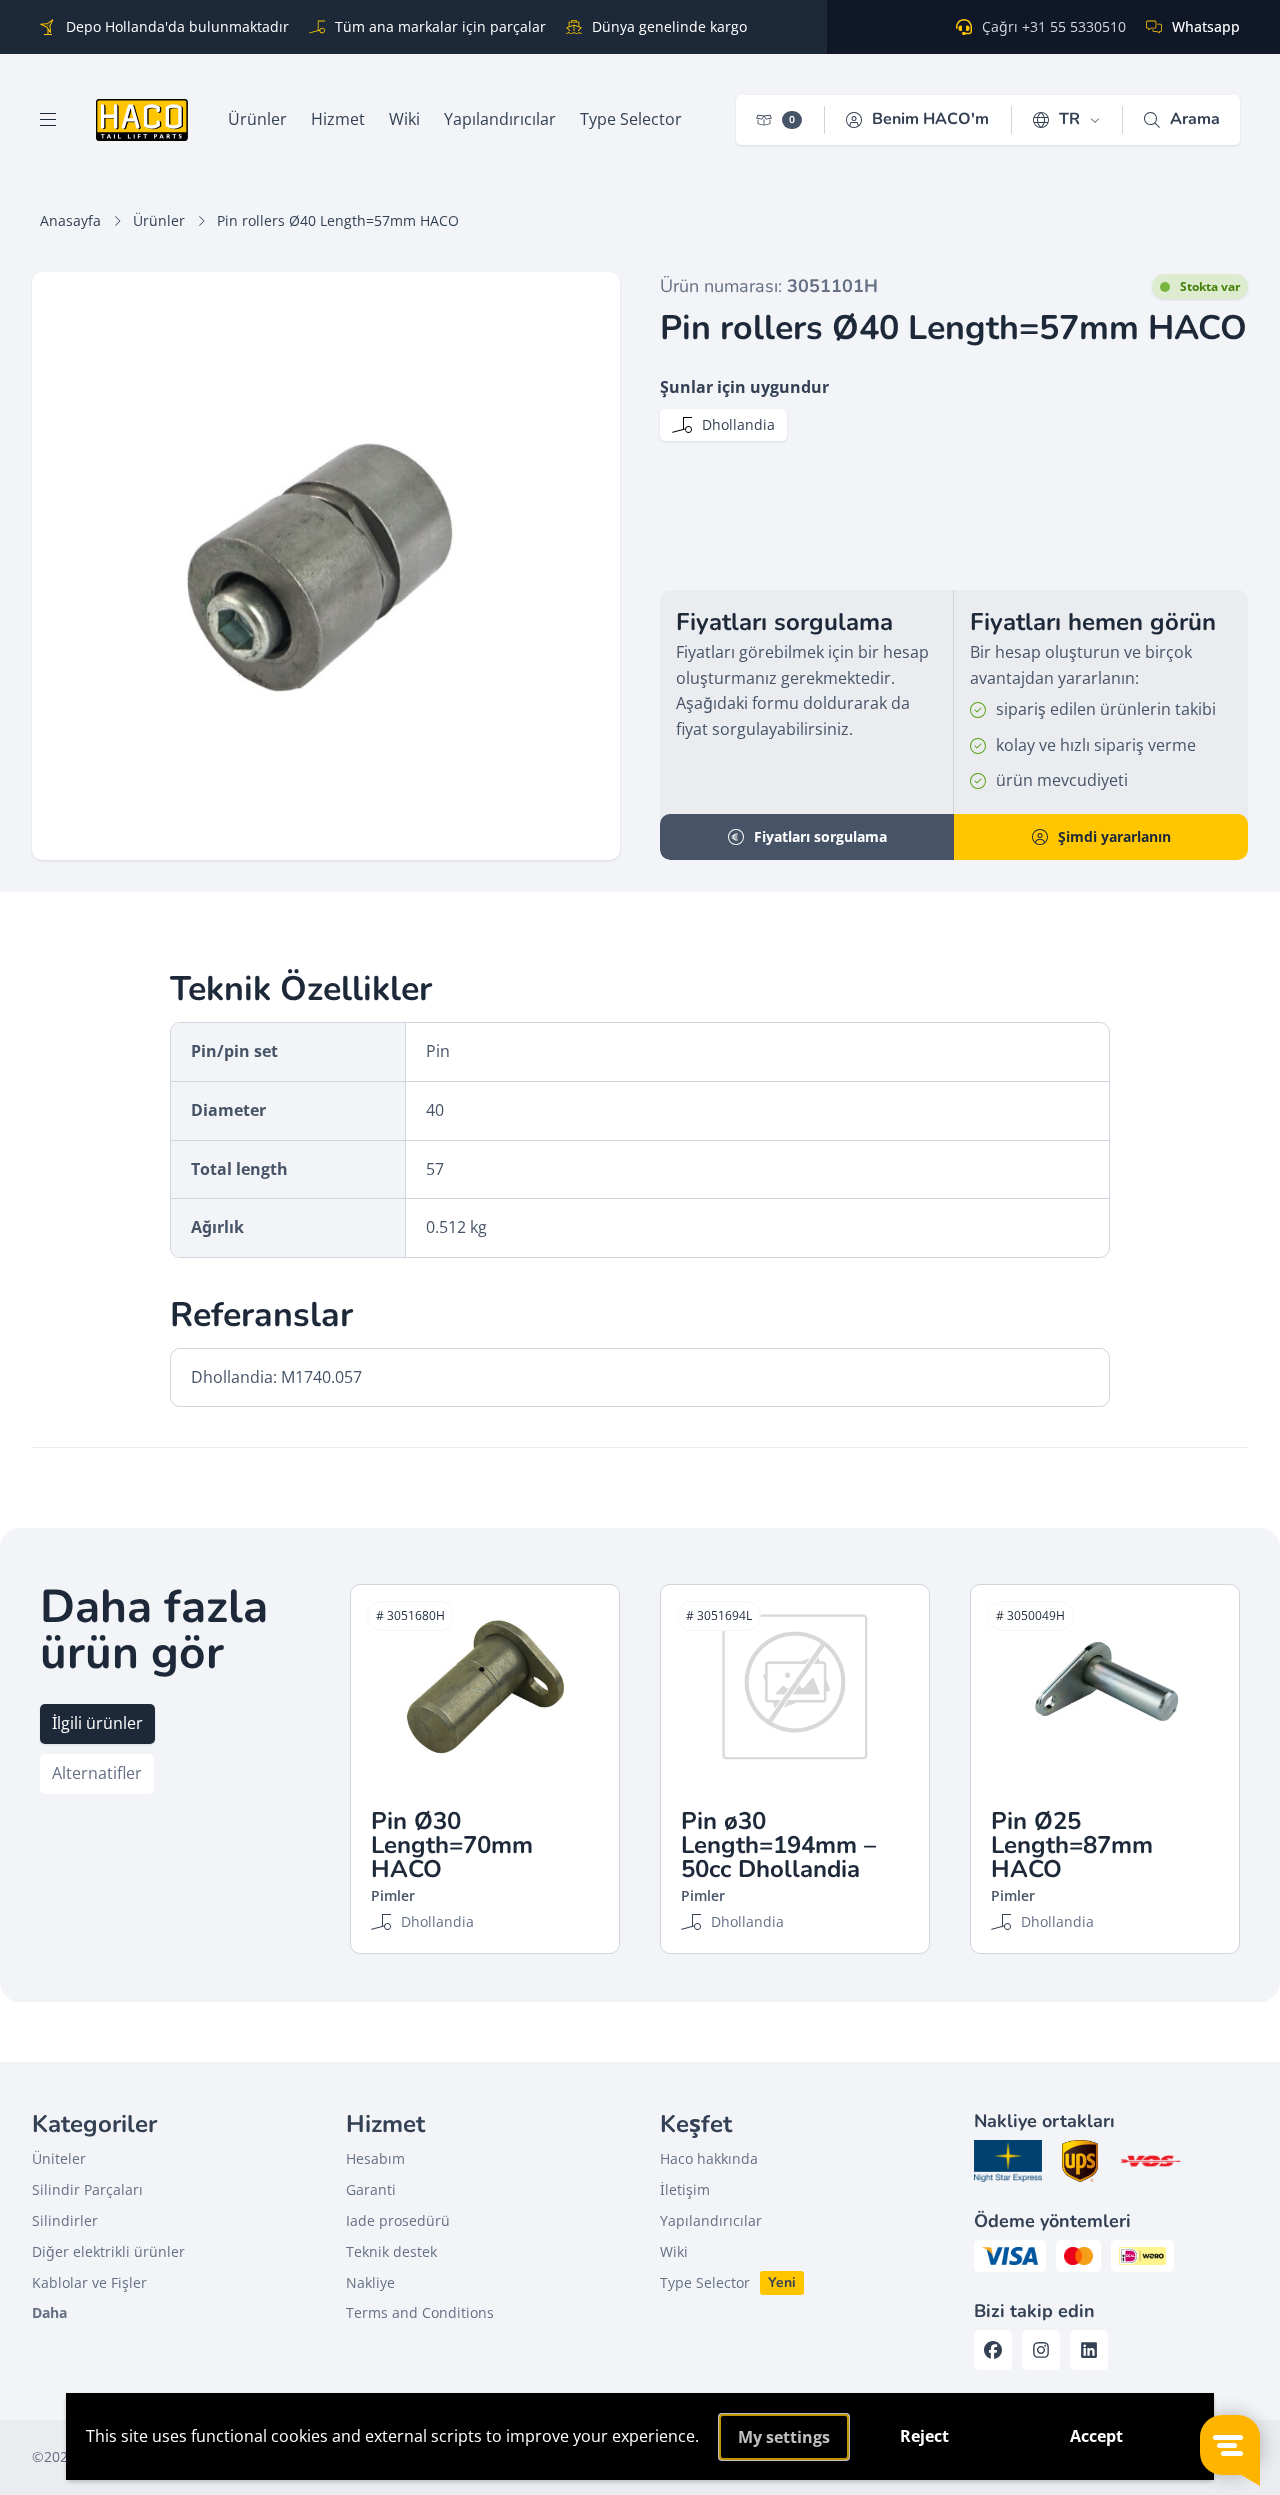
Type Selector (705, 2282)
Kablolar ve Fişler (89, 2282)
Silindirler (65, 2220)
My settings (784, 2437)
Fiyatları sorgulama (820, 836)
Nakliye (370, 2282)
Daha (49, 2312)
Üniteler (59, 2158)
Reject (924, 2436)
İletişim (685, 2189)
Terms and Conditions (420, 2312)
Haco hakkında (709, 2158)
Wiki (674, 2251)
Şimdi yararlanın (1114, 836)
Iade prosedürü (398, 2220)
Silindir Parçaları (87, 2189)
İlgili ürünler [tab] (97, 1723)
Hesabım (375, 2158)
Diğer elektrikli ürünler (108, 2251)
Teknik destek (391, 2251)
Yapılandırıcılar (711, 2220)
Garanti (371, 2189)
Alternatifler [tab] (97, 1773)
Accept (1096, 2436)
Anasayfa (70, 220)
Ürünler (159, 220)
